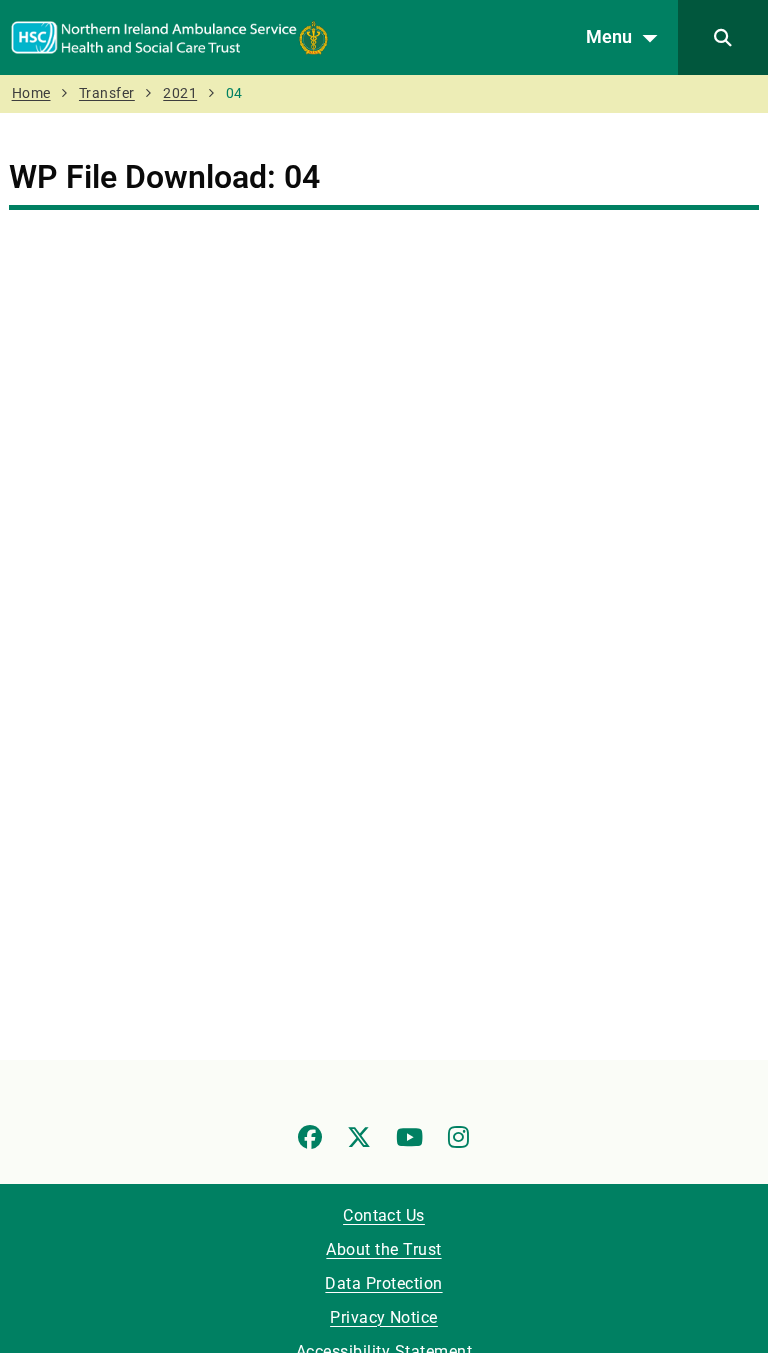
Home (31, 93)
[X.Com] (359, 1137)
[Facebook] (310, 1137)
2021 (180, 93)
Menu (609, 37)
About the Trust (383, 1249)
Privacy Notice (384, 1317)
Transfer (107, 93)
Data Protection (383, 1283)
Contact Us (384, 1215)
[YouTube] (409, 1137)
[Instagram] (458, 1137)
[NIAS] (169, 36)
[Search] (723, 37)
